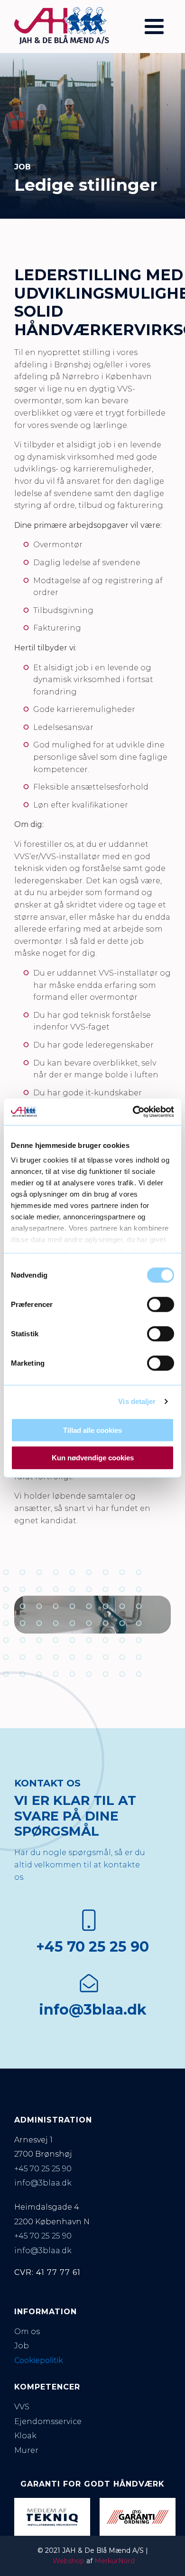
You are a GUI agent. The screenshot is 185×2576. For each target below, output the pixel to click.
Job (22, 2346)
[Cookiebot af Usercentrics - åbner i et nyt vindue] (133, 1112)
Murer (26, 2450)
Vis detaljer (137, 1401)
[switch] (161, 1304)
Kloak (25, 2436)
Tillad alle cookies (92, 1430)
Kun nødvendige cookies (93, 1458)
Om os (27, 2332)
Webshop (69, 2561)
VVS (22, 2407)
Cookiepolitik (39, 2360)
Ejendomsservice (48, 2421)
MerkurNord (115, 2561)
